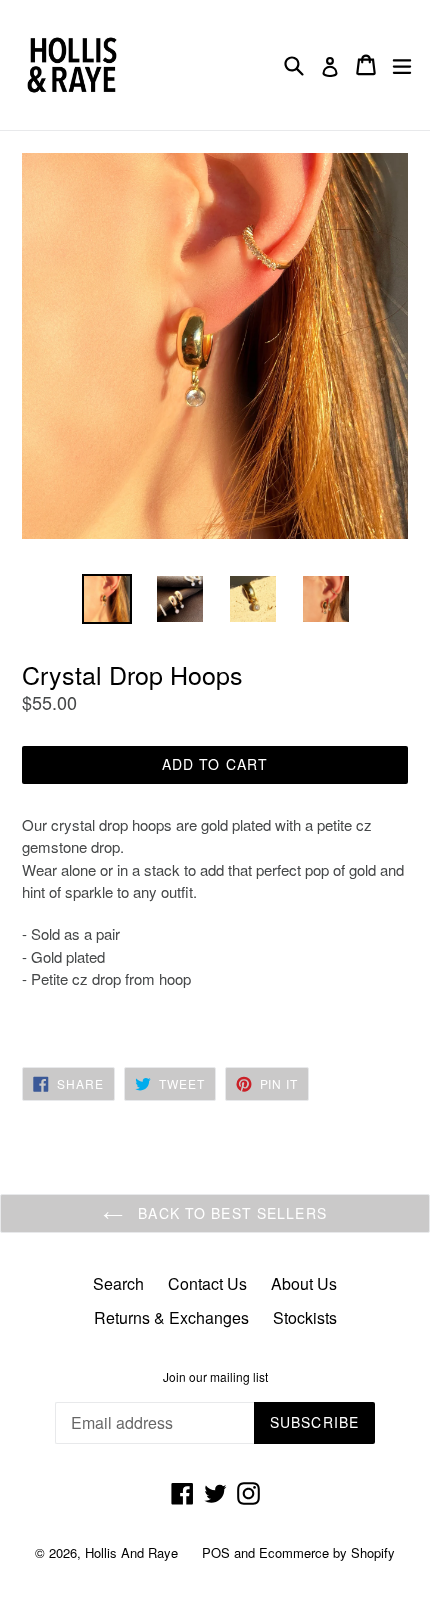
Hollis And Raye (131, 1552)
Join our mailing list (215, 1377)
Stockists (305, 1317)
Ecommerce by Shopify (327, 1552)
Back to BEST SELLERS (230, 1213)
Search (118, 1283)
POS (216, 1552)
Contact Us (207, 1283)
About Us (304, 1283)
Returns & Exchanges (171, 1317)
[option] (106, 599)
